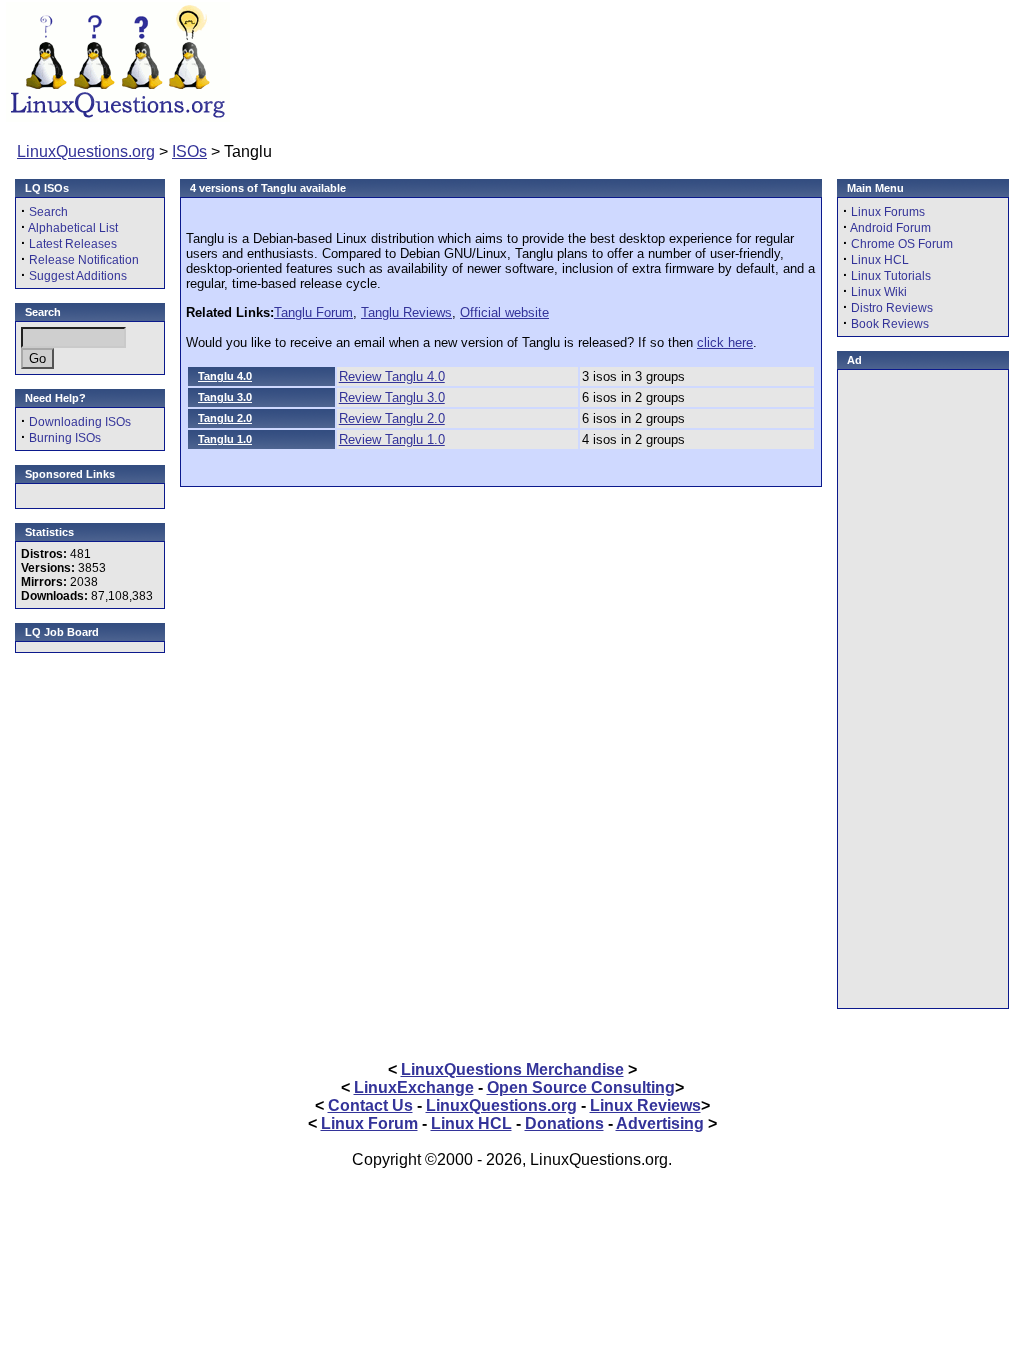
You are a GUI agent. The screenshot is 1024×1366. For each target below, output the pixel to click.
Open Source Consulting (581, 1087)
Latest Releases (73, 244)
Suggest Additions (78, 276)
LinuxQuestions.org (86, 151)
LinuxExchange (414, 1087)
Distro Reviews (892, 308)
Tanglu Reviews (406, 312)
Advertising (660, 1123)
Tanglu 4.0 (225, 376)
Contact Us (370, 1105)
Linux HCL (880, 260)
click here (725, 342)
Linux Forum (369, 1123)
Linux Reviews (645, 1105)
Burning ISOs (65, 438)
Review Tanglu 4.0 (392, 376)
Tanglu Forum (313, 312)
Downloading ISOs (80, 422)
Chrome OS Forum (902, 244)
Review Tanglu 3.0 (392, 397)
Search (48, 212)
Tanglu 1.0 (225, 439)
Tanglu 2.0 (225, 418)
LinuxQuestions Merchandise (512, 1069)
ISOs (189, 151)
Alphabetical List (73, 228)
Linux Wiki (879, 292)
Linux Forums (888, 212)
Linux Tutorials (891, 276)
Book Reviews (890, 324)
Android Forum (890, 228)
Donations (564, 1123)
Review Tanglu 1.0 (392, 439)
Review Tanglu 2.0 (392, 418)
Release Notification (84, 260)
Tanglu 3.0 (225, 397)
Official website (504, 312)
